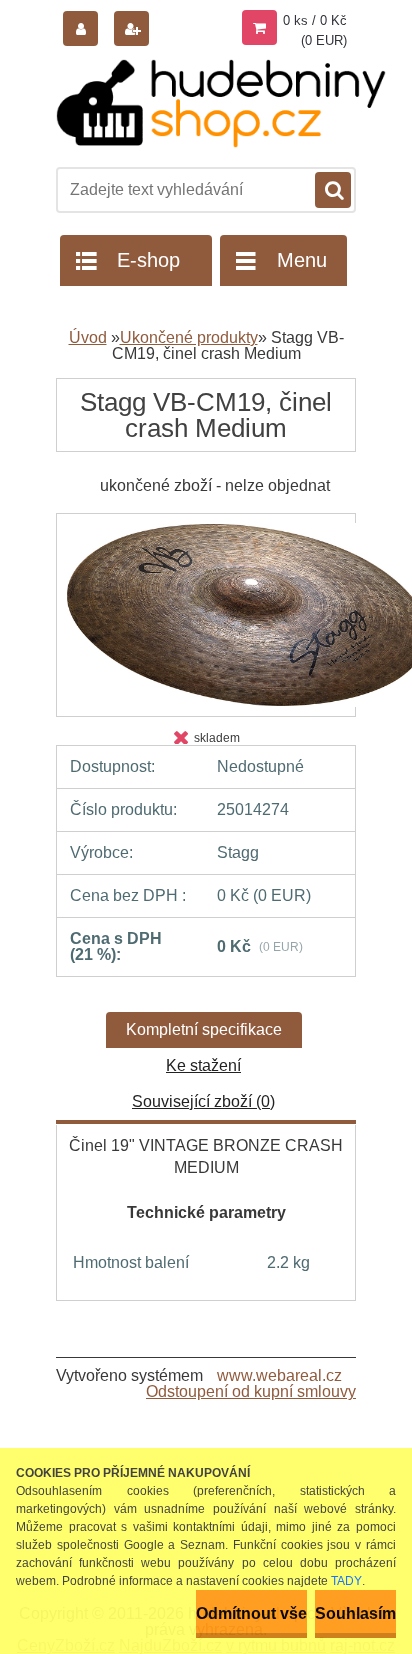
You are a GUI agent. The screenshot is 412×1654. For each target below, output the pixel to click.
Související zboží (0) (203, 1101)
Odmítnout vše (251, 1613)
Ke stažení (203, 1065)
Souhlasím (355, 1613)
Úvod (88, 337)
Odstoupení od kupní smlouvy (251, 1391)
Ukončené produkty (189, 337)
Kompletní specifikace (204, 1029)
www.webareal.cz (279, 1375)
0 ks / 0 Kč (315, 20)
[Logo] (221, 103)
